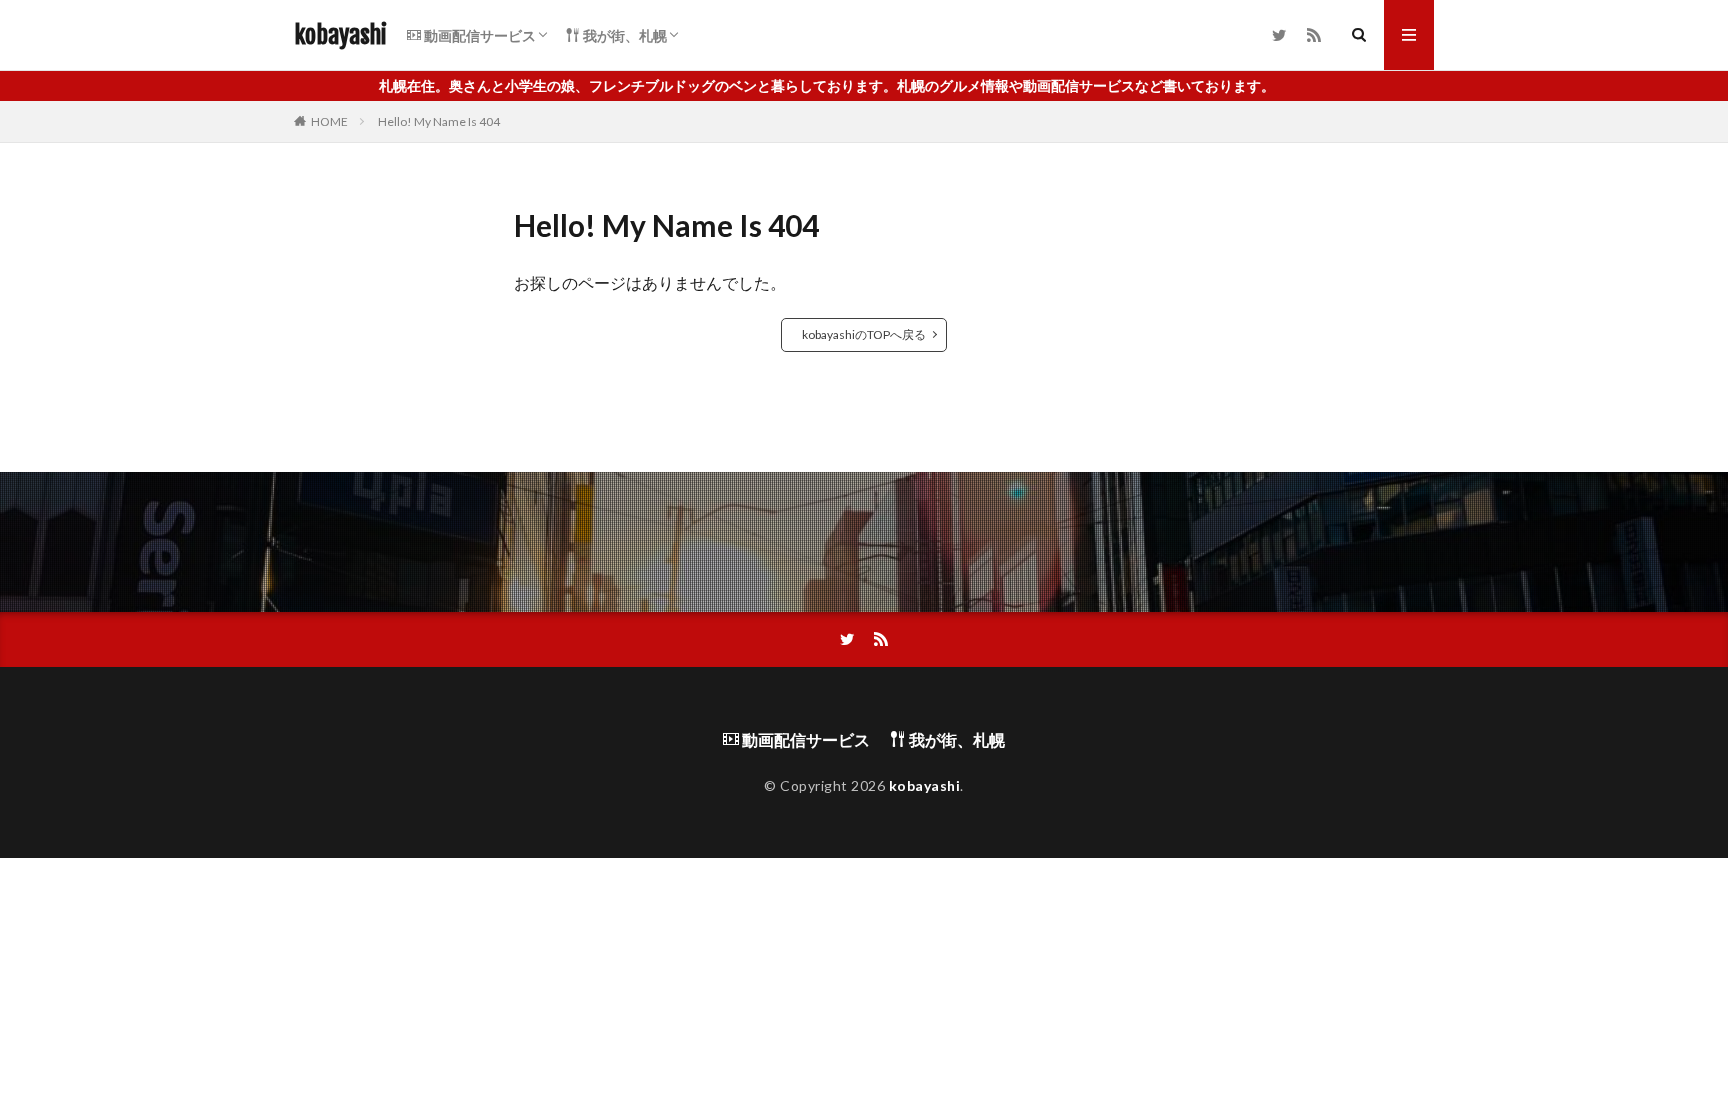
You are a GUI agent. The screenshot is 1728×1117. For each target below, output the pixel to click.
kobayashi (340, 35)
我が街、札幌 (623, 35)
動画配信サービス (478, 35)
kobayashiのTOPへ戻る (864, 334)
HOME (329, 121)
